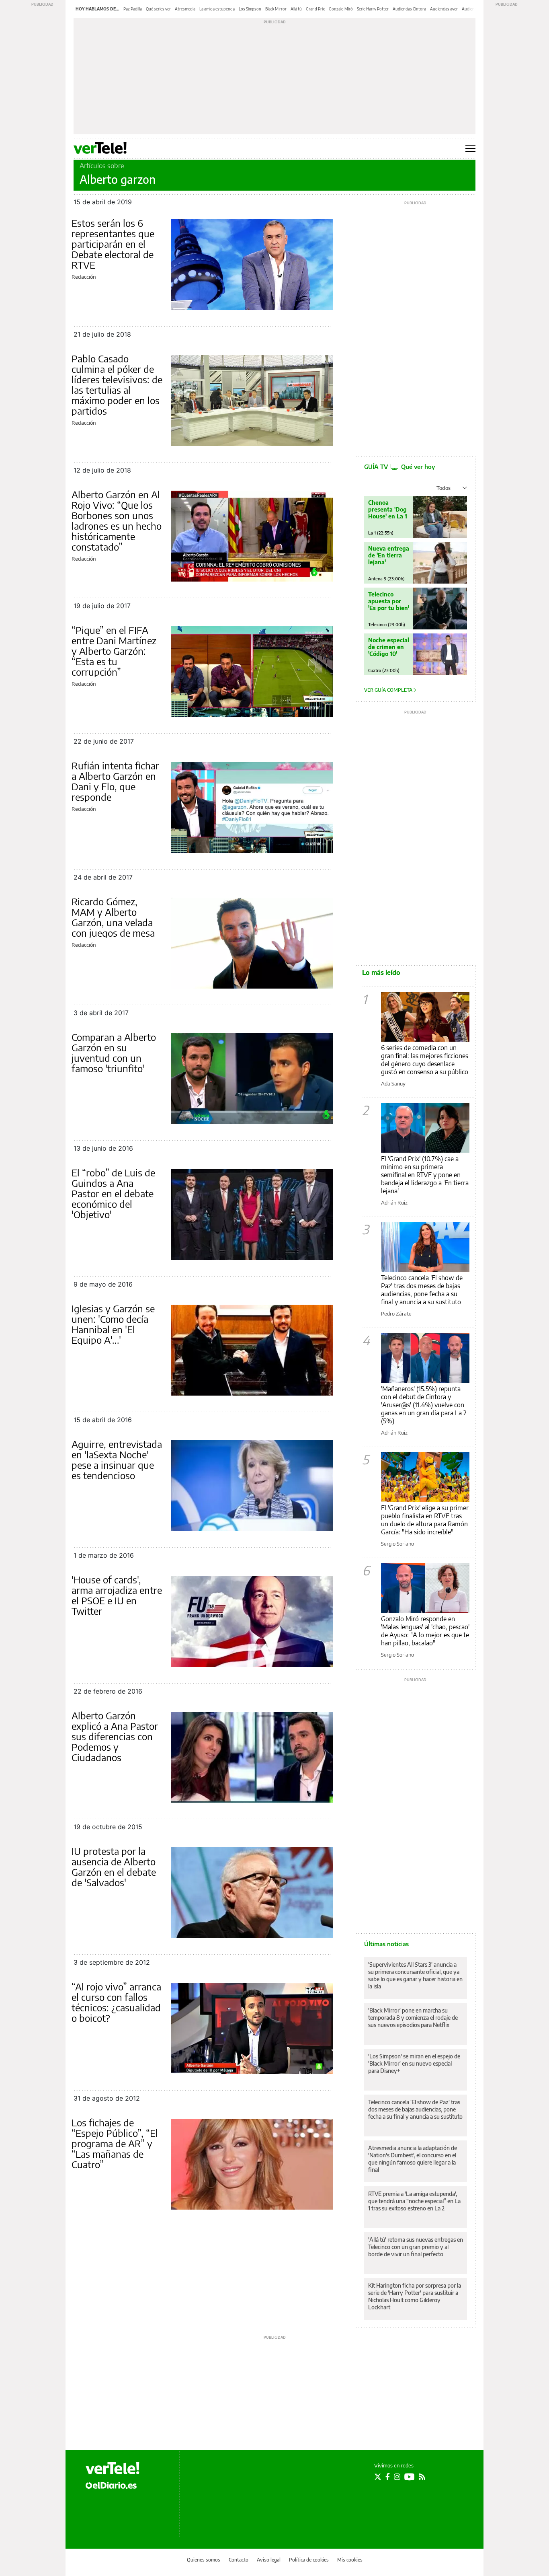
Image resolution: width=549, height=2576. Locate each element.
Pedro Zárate (396, 1314)
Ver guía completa (389, 690)
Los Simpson (250, 9)
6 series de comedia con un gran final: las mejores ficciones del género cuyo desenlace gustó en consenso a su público (425, 1060)
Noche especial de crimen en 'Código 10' (389, 647)
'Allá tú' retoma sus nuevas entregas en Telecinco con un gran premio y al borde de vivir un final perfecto (416, 2247)
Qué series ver (158, 9)
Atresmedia (185, 9)
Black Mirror (276, 9)
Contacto (239, 2560)
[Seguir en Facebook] (388, 2477)
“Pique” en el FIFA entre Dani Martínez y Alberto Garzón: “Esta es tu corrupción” (114, 651)
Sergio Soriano (397, 1544)
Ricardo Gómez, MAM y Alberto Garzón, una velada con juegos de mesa (113, 917)
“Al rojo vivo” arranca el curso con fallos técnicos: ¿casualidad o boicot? (116, 2002)
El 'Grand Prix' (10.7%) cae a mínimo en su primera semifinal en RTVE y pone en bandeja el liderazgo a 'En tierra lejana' (425, 1175)
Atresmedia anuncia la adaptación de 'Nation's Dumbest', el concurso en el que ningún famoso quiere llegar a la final (413, 2159)
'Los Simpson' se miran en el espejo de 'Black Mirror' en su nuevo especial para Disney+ (414, 2063)
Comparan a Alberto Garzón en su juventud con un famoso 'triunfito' (114, 1053)
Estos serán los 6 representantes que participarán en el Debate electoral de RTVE (113, 244)
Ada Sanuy (393, 1083)
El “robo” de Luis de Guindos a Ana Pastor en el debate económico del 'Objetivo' (113, 1193)
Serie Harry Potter (373, 9)
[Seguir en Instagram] (397, 2477)
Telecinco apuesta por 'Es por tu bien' (389, 601)
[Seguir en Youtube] (410, 2477)
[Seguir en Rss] (422, 2477)
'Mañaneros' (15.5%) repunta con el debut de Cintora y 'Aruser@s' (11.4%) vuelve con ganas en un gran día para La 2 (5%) (424, 1405)
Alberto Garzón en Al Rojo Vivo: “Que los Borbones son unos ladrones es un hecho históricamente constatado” (117, 520)
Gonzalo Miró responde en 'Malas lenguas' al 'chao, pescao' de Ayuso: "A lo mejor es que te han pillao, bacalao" (425, 1631)
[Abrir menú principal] (470, 148)
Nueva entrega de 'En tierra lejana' (389, 555)
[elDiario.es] (111, 2485)
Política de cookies (309, 2560)
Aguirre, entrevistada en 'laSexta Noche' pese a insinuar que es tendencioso (117, 1460)
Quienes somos (204, 2560)
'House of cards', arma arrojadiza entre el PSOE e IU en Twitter (117, 1595)
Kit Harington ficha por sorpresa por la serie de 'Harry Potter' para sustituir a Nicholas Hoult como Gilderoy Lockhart (415, 2296)
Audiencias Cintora (409, 9)
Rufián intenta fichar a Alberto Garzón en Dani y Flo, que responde (115, 781)
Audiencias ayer (444, 9)
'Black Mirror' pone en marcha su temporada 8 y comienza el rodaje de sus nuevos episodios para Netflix (413, 2018)
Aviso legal (269, 2560)
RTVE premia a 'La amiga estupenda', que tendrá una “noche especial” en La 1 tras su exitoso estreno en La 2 (414, 2201)
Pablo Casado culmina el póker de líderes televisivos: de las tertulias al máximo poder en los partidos (117, 384)
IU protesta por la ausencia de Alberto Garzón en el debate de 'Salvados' (114, 1867)
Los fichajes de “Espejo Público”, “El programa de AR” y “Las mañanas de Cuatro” (115, 2143)
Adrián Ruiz (394, 1203)
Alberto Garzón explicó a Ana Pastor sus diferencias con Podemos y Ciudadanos (115, 1736)
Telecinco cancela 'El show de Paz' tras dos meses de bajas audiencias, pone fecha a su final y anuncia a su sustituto (422, 1290)
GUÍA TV (399, 467)
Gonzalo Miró (341, 9)
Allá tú (296, 9)
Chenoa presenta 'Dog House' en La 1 (388, 509)
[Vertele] (113, 2468)
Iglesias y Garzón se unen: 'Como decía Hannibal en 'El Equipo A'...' (113, 1324)
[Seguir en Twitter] (378, 2477)
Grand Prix (315, 9)
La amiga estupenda (217, 9)
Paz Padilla (133, 9)
